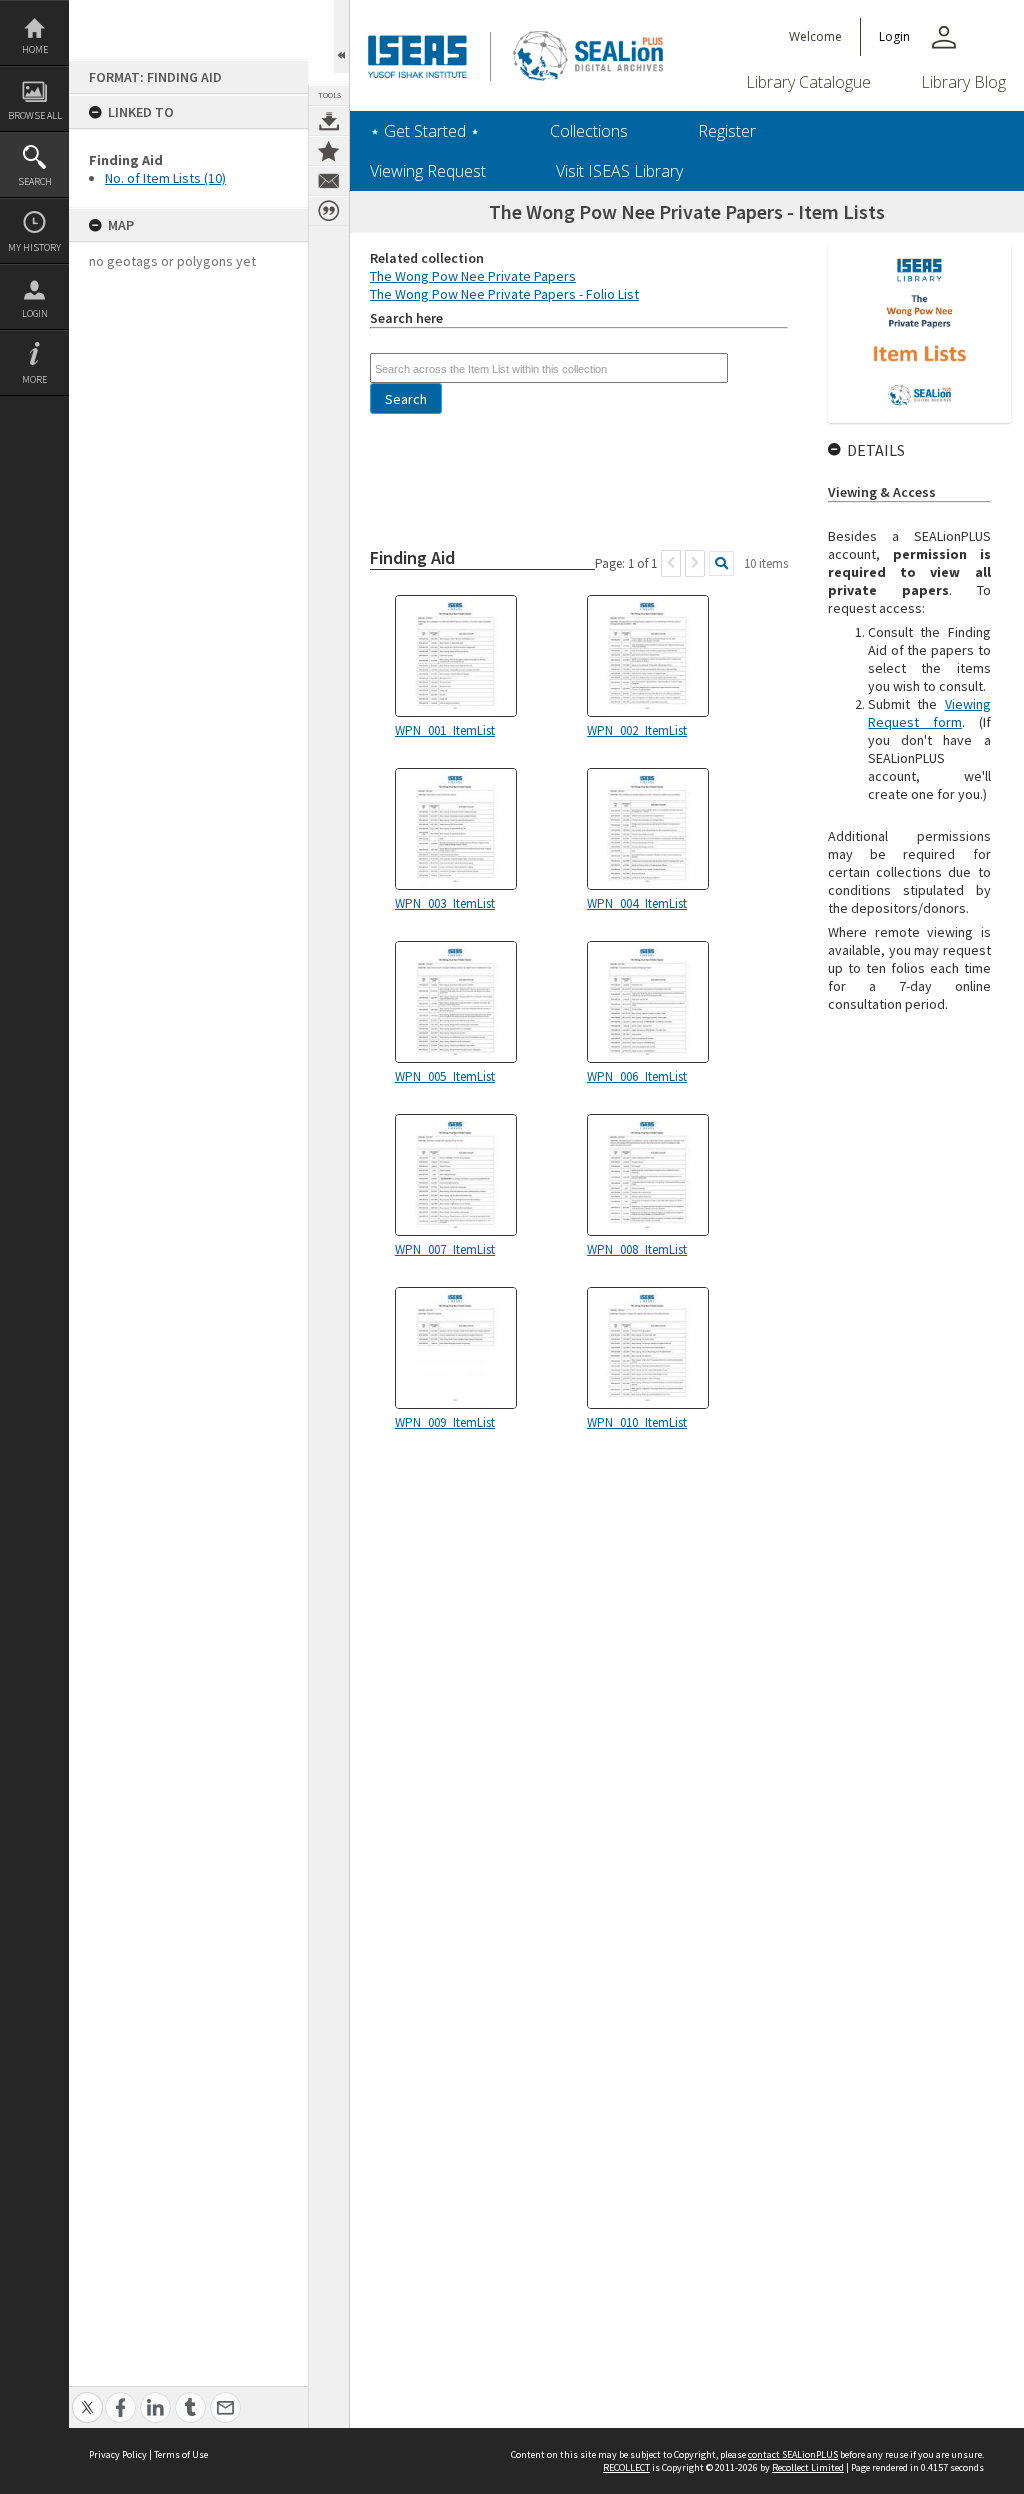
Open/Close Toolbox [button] (341, 36)
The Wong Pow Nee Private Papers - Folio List (504, 294)
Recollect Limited (808, 2467)
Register (727, 131)
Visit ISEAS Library (619, 171)
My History (34, 247)
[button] (406, 398)
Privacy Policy (118, 2454)
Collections (589, 131)
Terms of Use (181, 2454)
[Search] (721, 563)
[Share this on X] (87, 2396)
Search (35, 181)
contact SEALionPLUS (793, 2454)
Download (329, 121)
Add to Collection (329, 151)
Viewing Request (428, 171)
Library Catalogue (808, 82)
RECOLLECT (626, 2467)
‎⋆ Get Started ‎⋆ (425, 131)
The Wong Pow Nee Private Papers (473, 276)
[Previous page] (671, 563)
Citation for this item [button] (329, 211)
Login (35, 313)
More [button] (34, 379)
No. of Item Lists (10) (165, 178)
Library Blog (963, 82)
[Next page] (695, 563)
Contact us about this (329, 181)
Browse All (35, 115)
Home (35, 49)
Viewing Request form (929, 713)
